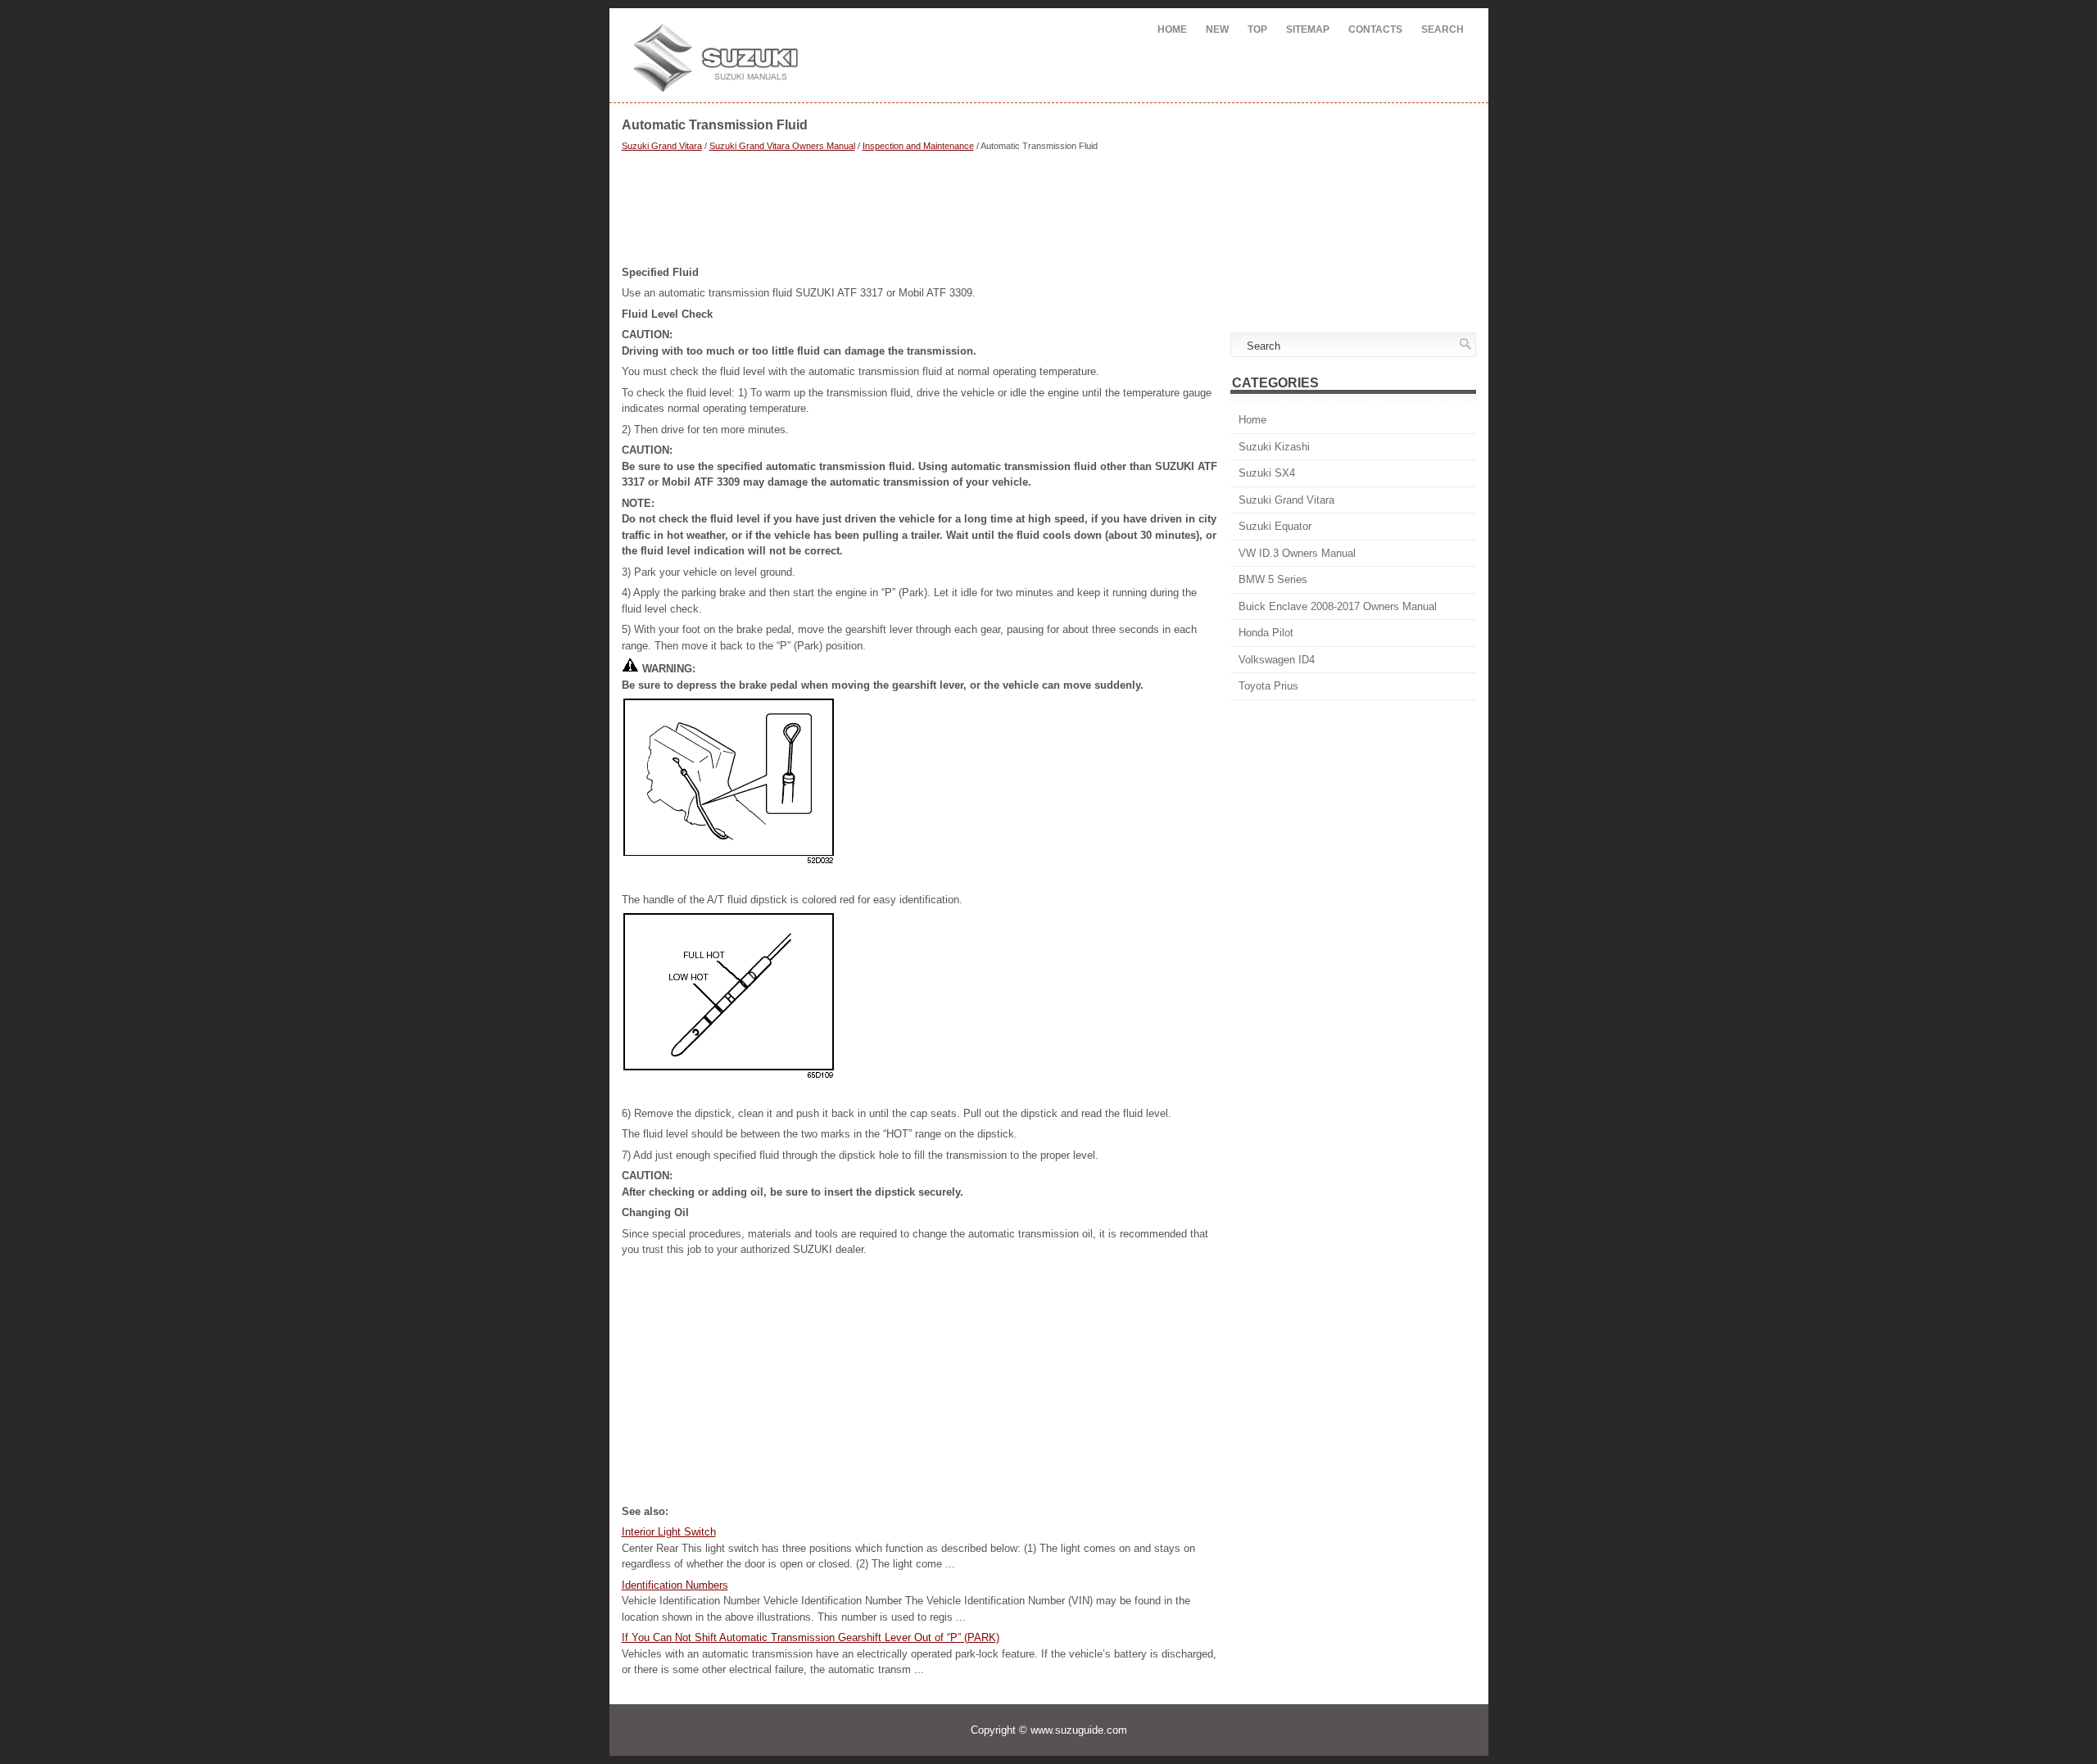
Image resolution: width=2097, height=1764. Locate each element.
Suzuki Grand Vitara (662, 146)
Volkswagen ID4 (1277, 660)
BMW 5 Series (1273, 579)
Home (1172, 29)
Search (1443, 29)
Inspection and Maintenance (918, 146)
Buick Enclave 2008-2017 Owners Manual (1338, 606)
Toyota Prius (1268, 686)
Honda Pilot (1266, 633)
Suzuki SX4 (1267, 473)
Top (1257, 29)
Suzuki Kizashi (1274, 447)
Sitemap (1308, 29)
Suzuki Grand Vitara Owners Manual (782, 146)
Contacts (1375, 29)
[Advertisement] (920, 210)
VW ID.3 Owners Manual (1297, 553)
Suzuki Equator (1275, 526)
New (1217, 29)
